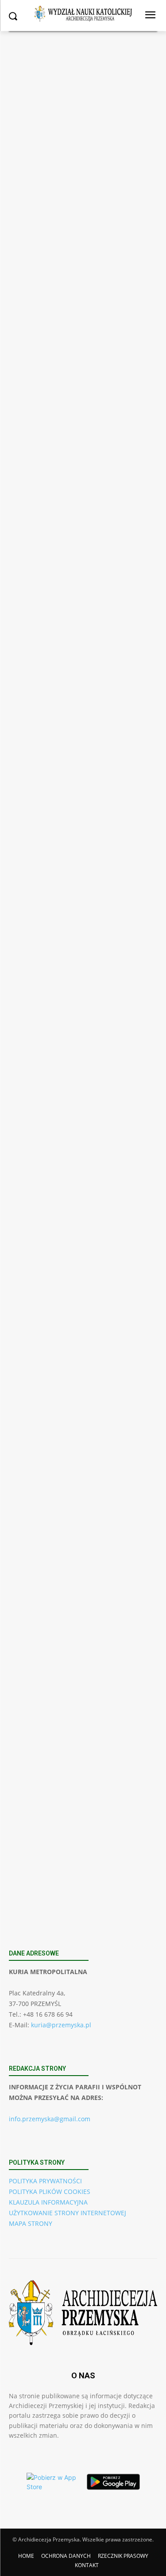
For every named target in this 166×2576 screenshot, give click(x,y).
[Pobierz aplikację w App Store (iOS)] (53, 2482)
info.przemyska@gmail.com (50, 2119)
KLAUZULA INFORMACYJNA (48, 2202)
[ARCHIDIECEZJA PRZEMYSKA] (83, 14)
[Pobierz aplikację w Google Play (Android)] (113, 2482)
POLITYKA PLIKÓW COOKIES (50, 2192)
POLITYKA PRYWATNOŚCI (45, 2181)
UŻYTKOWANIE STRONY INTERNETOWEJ (68, 2213)
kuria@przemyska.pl (61, 2025)
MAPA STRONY (31, 2223)
